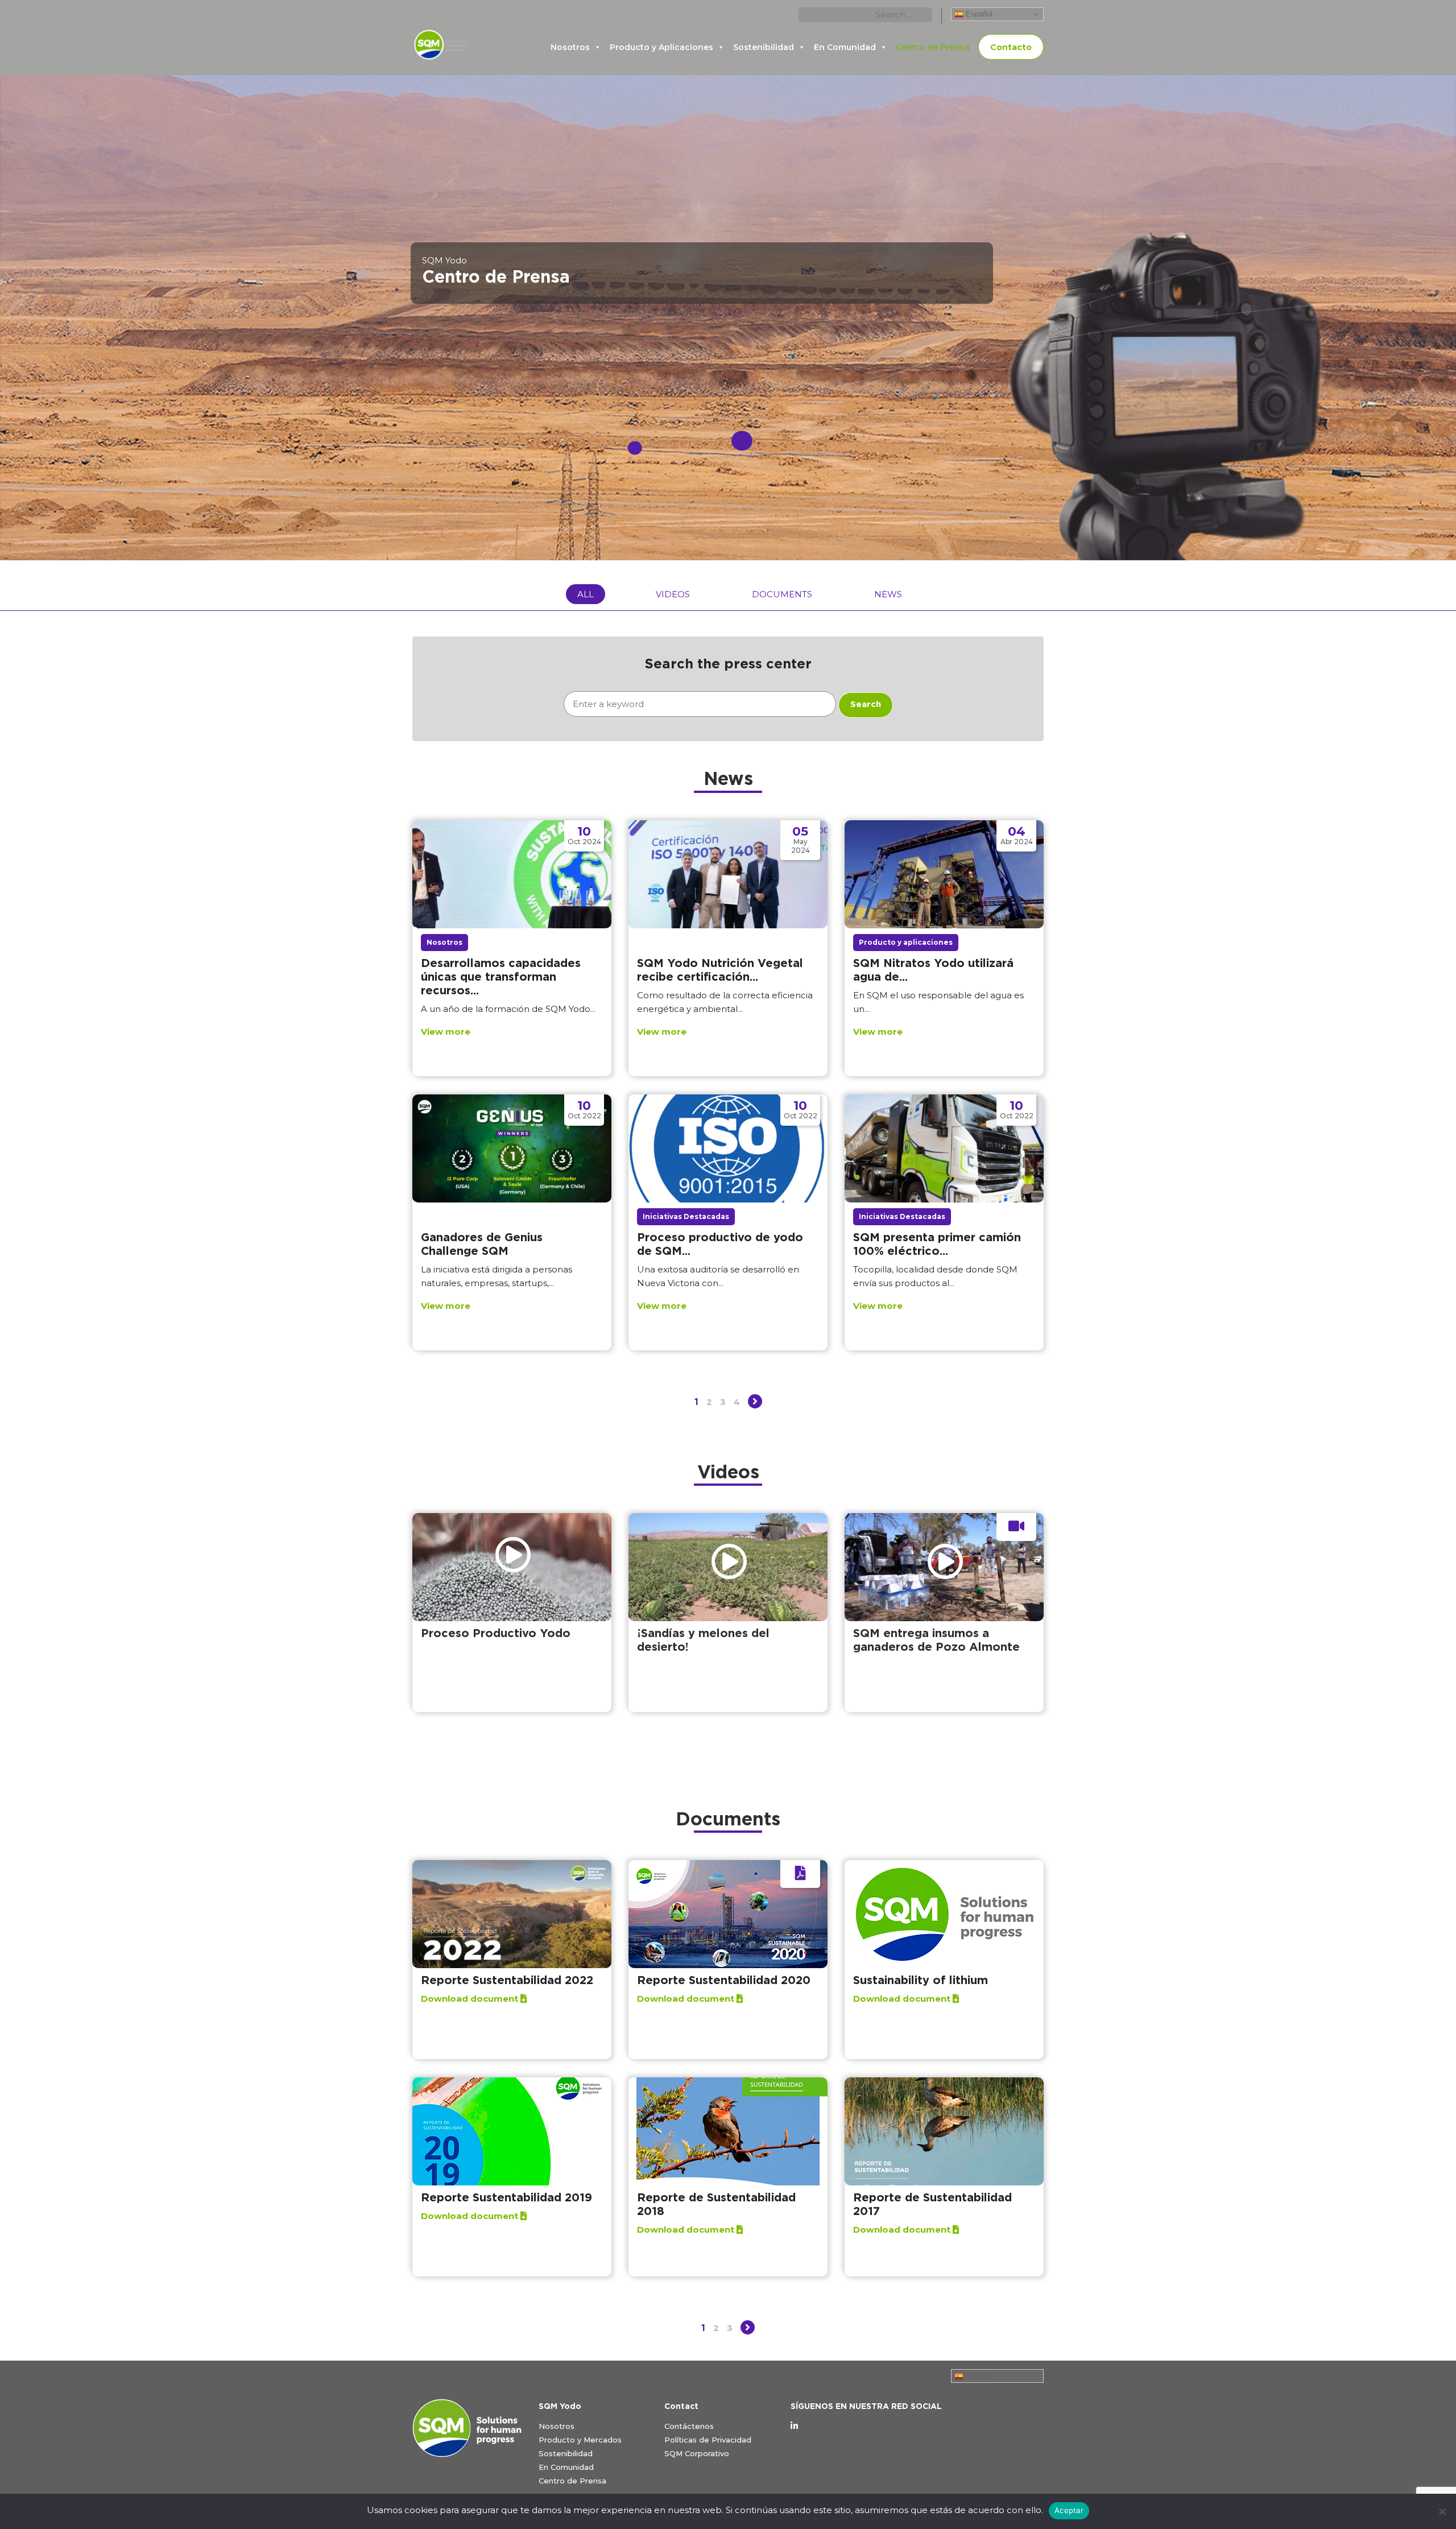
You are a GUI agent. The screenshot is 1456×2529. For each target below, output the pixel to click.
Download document (471, 1999)
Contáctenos (689, 2426)
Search (866, 704)
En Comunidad (845, 47)
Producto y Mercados (580, 2440)
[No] (1442, 2511)
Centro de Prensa (933, 47)
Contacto (1011, 47)
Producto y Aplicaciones (661, 47)
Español (978, 14)
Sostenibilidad (764, 47)
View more (446, 1032)
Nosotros (570, 47)
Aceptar (1069, 2510)
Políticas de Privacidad (708, 2440)
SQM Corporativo (697, 2453)
